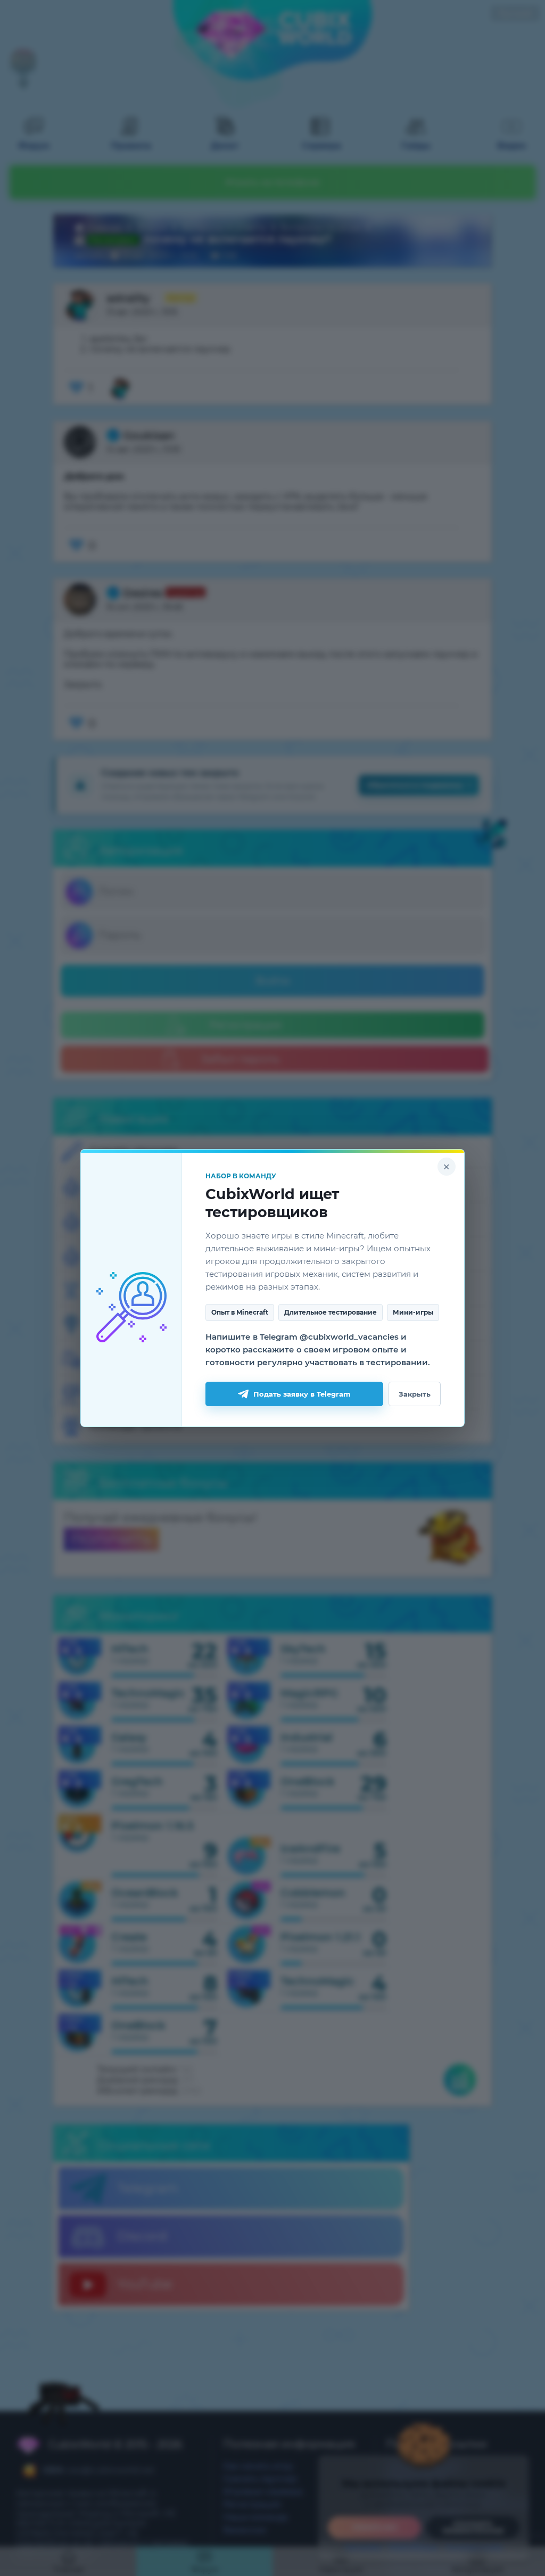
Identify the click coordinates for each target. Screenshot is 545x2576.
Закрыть (415, 1394)
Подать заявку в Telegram (302, 1394)
